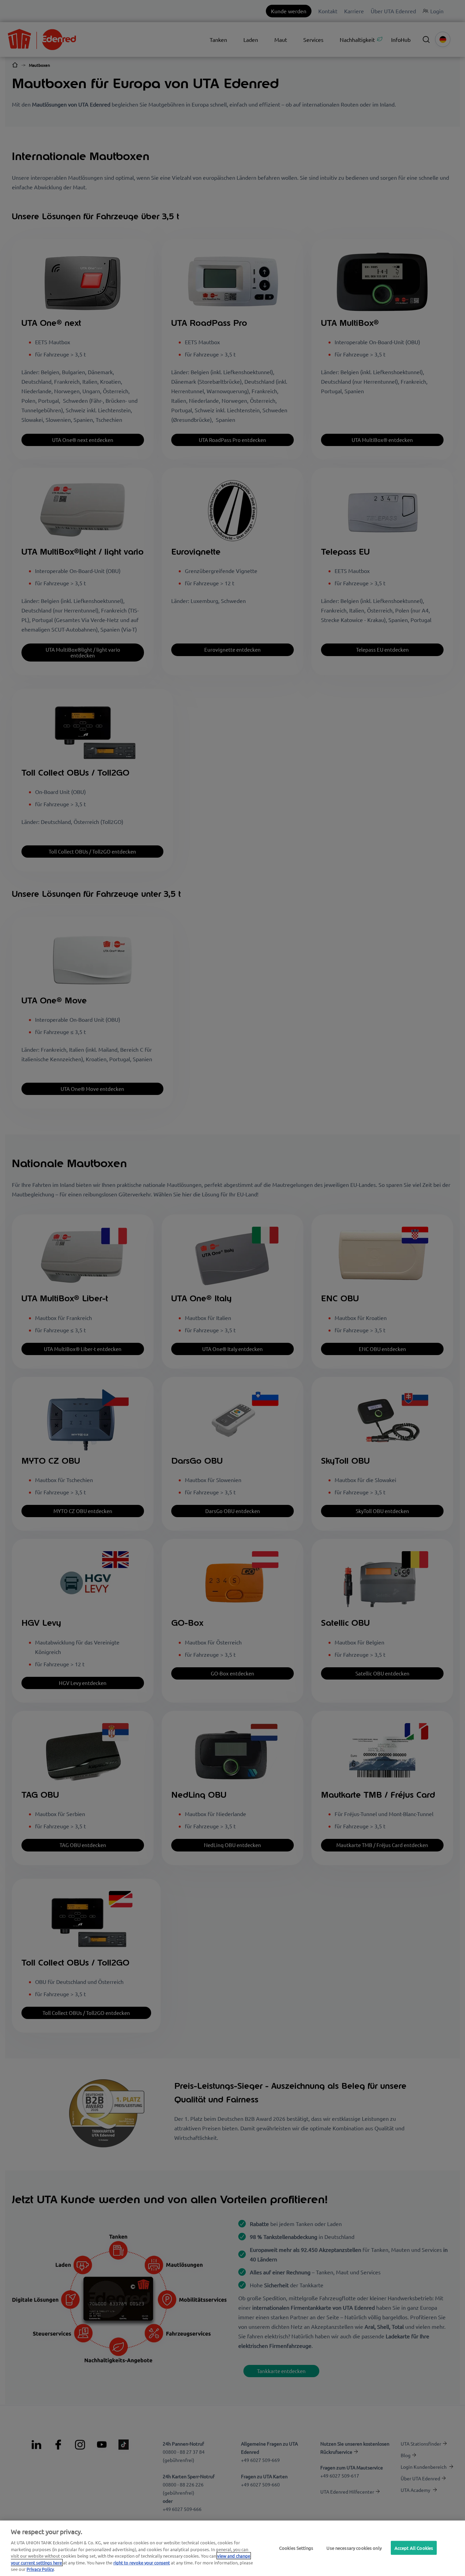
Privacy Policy (40, 2569)
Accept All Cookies (414, 2548)
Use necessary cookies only (354, 2548)
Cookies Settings (296, 2548)
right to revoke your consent (142, 2563)
